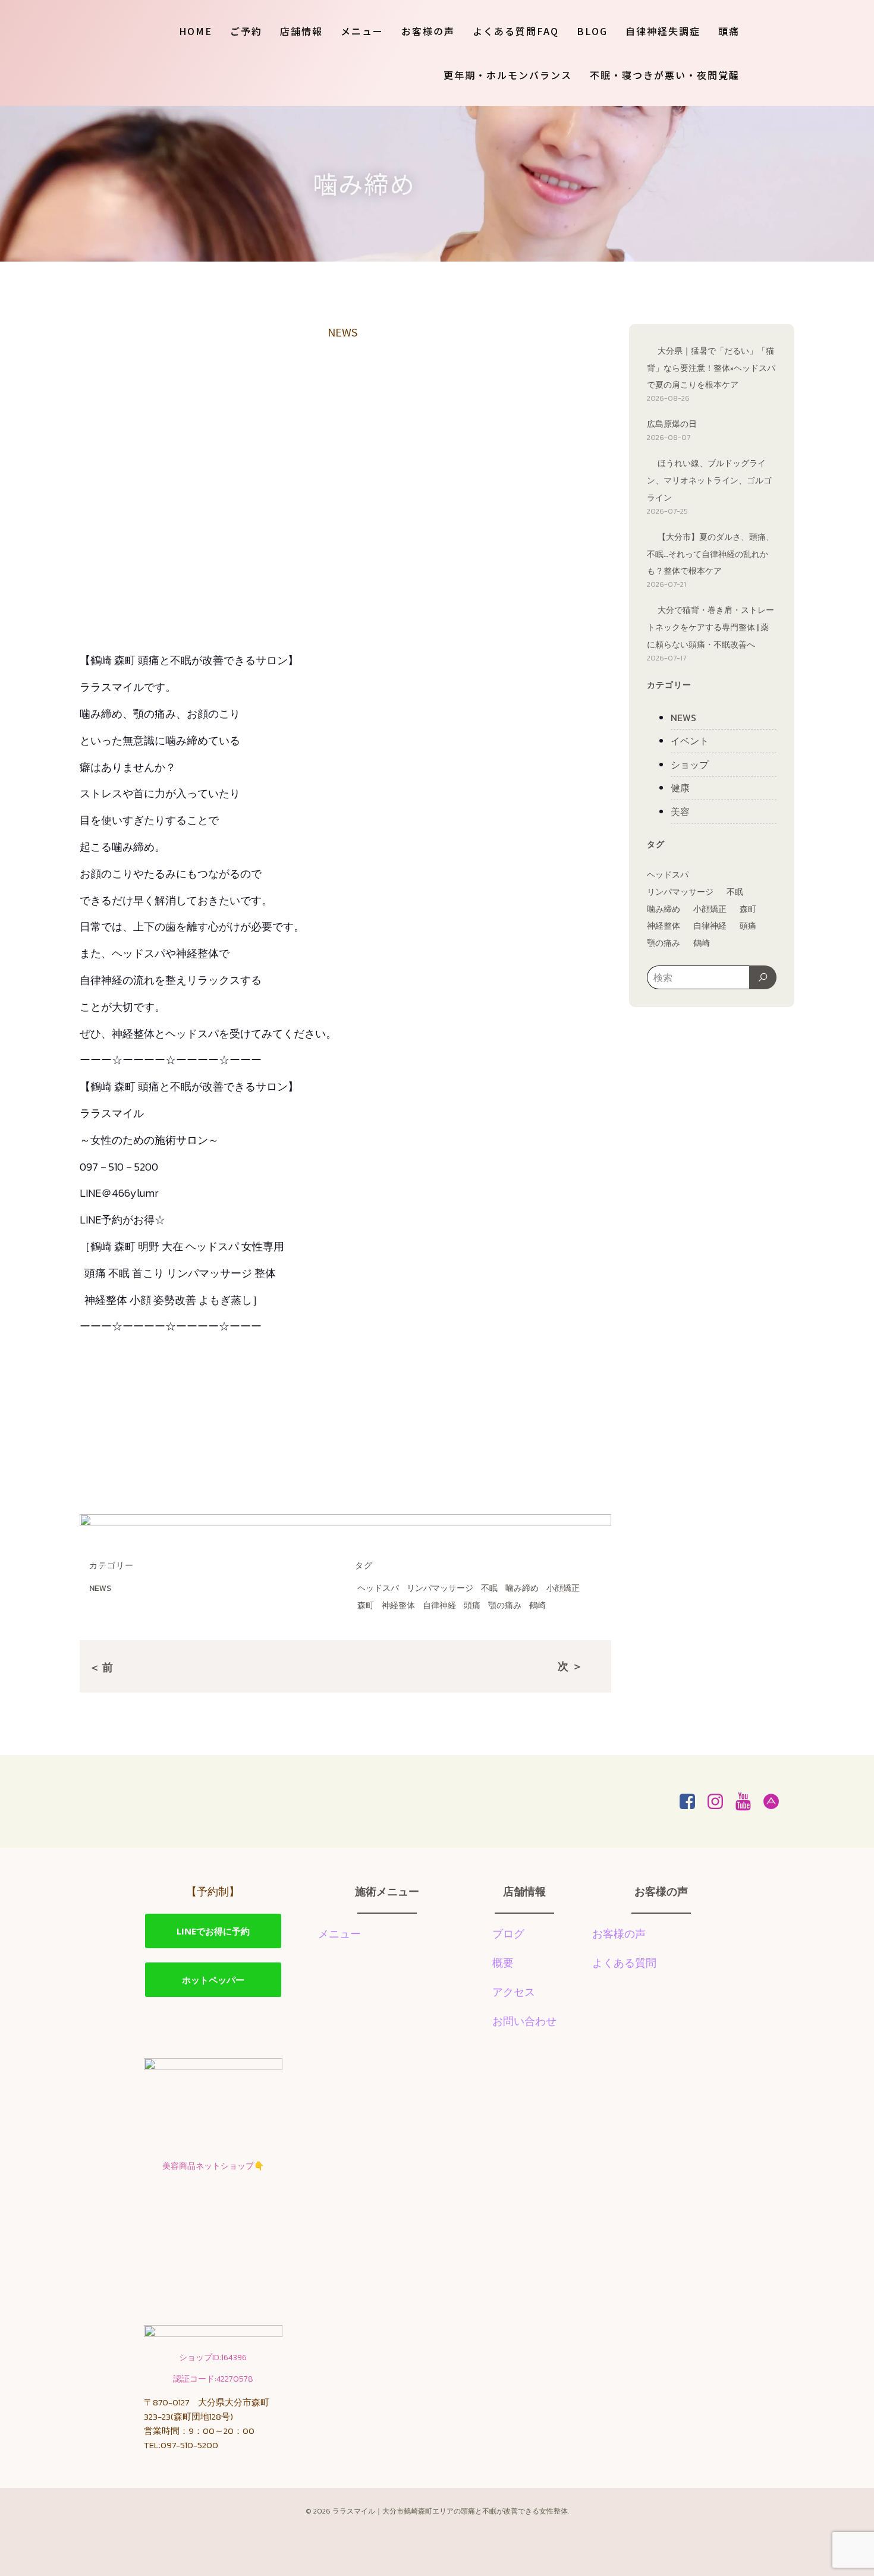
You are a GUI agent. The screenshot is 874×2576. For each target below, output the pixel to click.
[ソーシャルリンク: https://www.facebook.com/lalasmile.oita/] (692, 1802)
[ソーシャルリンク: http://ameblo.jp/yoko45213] (776, 1802)
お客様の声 (428, 31)
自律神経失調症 (663, 31)
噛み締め (522, 1588)
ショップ (690, 765)
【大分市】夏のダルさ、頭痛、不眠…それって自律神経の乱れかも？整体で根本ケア (710, 554)
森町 (366, 1605)
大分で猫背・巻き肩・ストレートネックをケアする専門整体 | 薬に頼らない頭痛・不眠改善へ (710, 628)
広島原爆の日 (672, 424)
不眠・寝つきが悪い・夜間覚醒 (665, 75)
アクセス (514, 1992)
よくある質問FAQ (516, 31)
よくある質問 (624, 1963)
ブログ (508, 1934)
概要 (503, 1963)
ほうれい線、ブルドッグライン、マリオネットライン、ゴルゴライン (709, 481)
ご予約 (246, 31)
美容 (680, 812)
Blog (592, 31)
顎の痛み (505, 1605)
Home (196, 31)
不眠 (489, 1588)
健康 (680, 788)
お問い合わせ (524, 2021)
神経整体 (398, 1605)
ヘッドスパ (378, 1588)
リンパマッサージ (440, 1588)
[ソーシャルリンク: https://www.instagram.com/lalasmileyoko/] (720, 1802)
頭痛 (729, 31)
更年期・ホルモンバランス (508, 75)
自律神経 (439, 1605)
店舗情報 (301, 31)
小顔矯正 (563, 1588)
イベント (690, 741)
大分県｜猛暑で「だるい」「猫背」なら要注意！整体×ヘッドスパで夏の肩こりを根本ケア (711, 368)
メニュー (362, 31)
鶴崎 (537, 1605)
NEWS (342, 332)
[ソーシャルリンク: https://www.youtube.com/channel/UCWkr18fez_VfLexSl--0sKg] (748, 1802)
